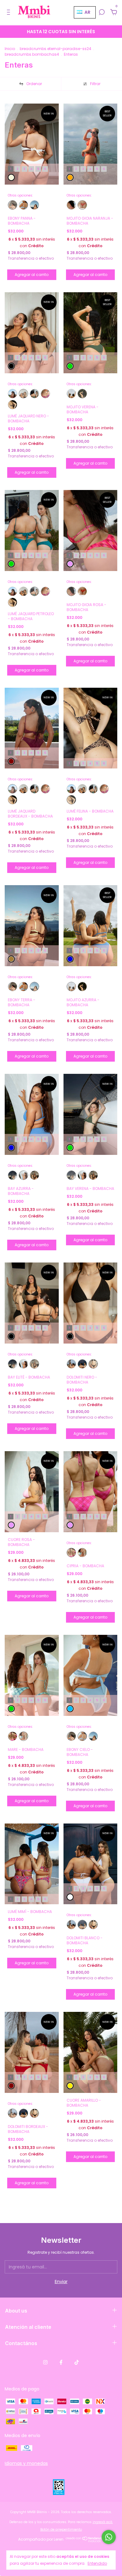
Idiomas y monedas (26, 2463)
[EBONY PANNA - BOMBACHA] (13, 205)
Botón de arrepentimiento (61, 2530)
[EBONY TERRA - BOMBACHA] (34, 205)
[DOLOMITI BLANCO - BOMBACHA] (82, 1364)
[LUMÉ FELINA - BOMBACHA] (13, 405)
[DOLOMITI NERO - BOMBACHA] (93, 1364)
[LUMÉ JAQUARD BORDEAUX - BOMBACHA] (13, 394)
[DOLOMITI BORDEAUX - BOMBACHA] (71, 1364)
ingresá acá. (103, 2522)
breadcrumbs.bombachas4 (32, 54)
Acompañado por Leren (41, 2539)
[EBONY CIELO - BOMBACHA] (23, 205)
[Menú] (10, 13)
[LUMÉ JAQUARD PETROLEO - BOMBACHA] (34, 394)
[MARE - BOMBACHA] (82, 1553)
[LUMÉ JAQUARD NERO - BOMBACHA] (23, 394)
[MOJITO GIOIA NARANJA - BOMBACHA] (82, 205)
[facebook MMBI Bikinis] (61, 2362)
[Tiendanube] (85, 2541)
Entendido (97, 2563)
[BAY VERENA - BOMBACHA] (13, 1175)
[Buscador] (102, 13)
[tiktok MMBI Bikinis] (77, 2362)
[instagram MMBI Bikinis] (45, 2362)
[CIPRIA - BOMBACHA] (71, 1553)
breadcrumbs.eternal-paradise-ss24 (56, 49)
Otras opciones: (20, 196)
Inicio (10, 49)
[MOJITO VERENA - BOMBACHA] (82, 394)
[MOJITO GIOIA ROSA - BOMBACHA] (71, 205)
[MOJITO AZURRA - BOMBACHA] (71, 394)
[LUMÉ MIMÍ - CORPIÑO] (45, 394)
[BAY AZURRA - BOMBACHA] (23, 1175)
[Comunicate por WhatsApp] (109, 2537)
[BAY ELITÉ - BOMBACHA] (34, 1175)
